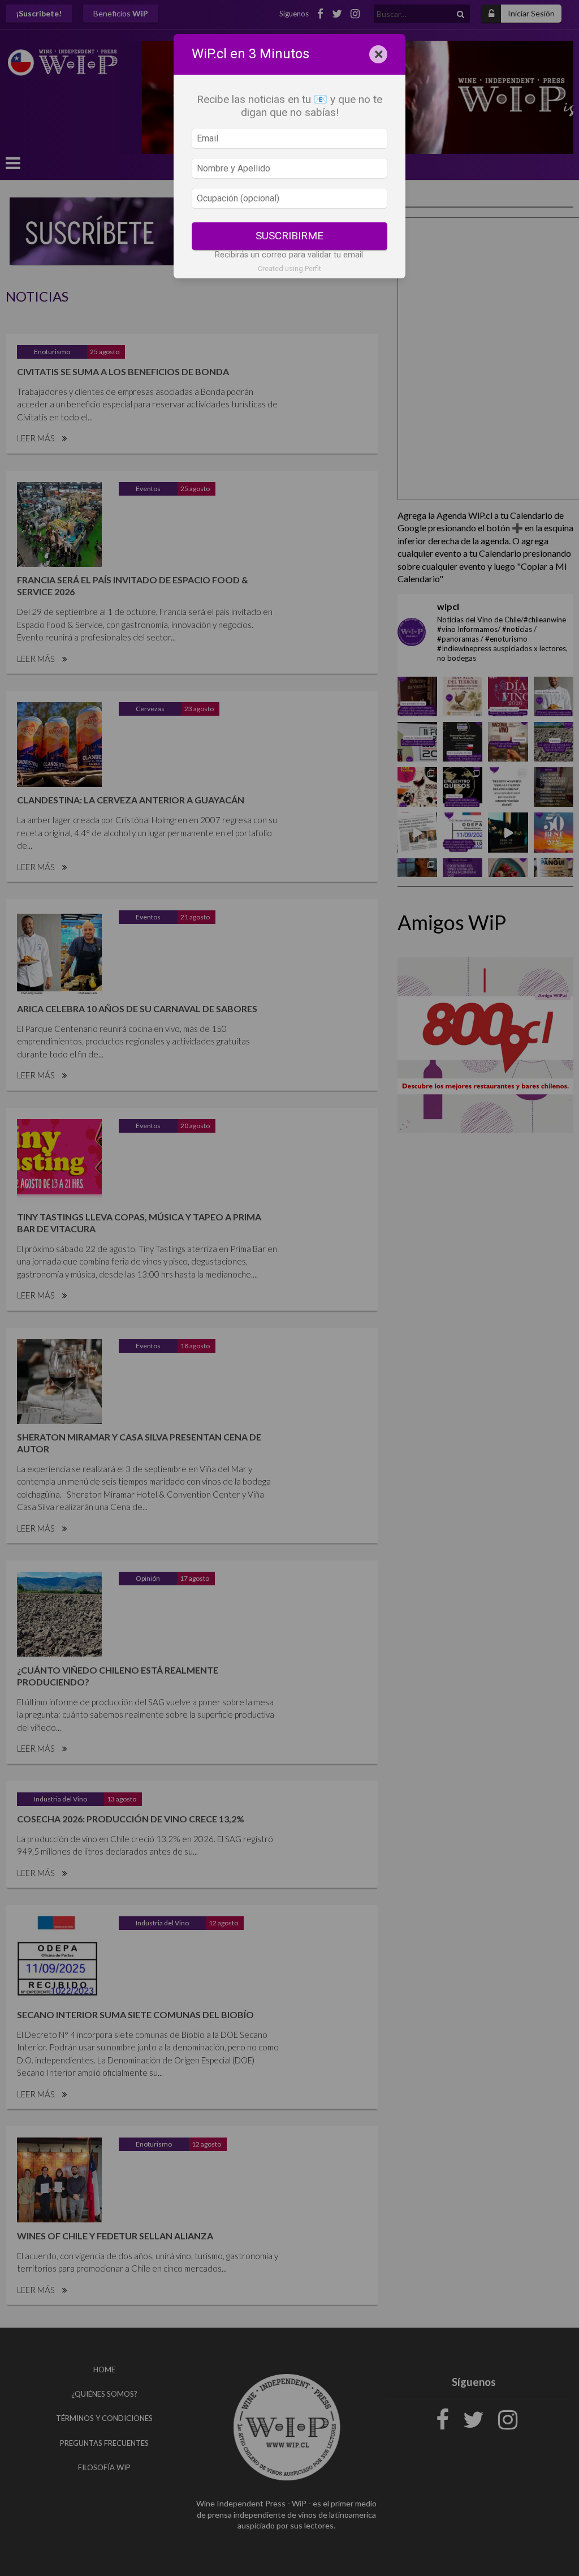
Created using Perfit (289, 268)
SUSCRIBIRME (289, 236)
